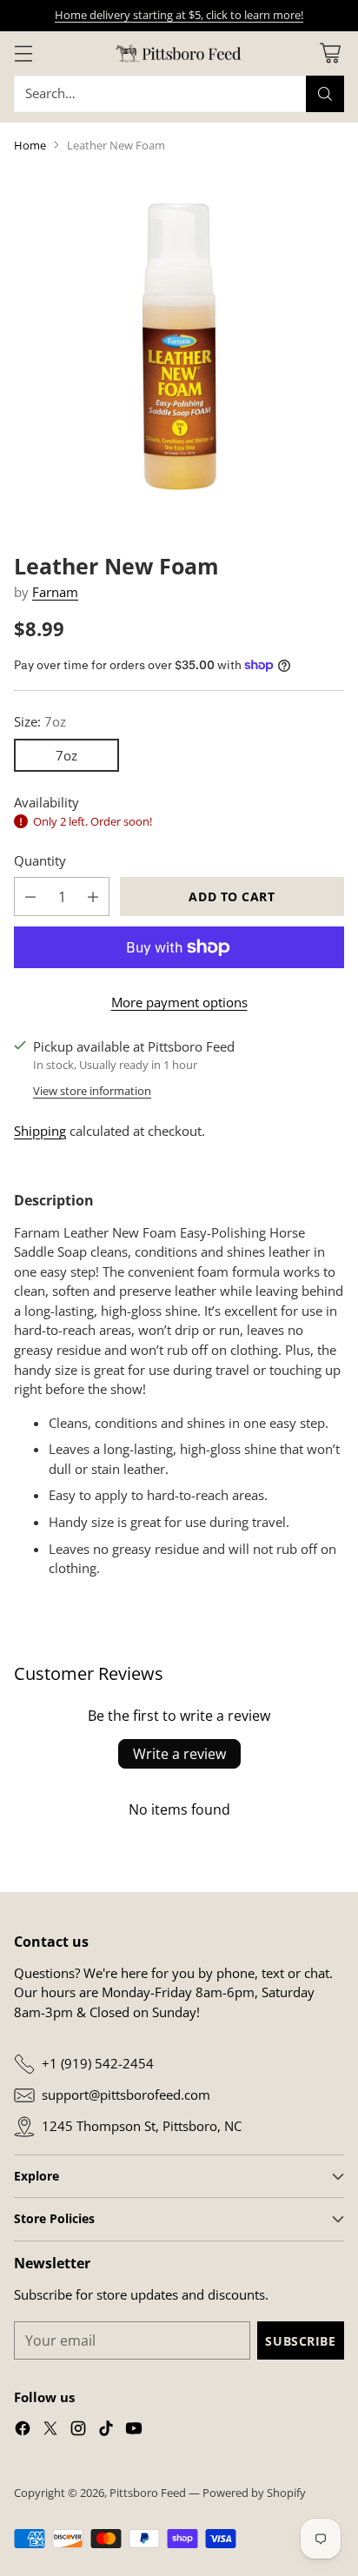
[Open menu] (23, 53)
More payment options (179, 1002)
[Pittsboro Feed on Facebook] (23, 2431)
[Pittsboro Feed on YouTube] (134, 2431)
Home (30, 145)
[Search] (325, 94)
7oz (66, 755)
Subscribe (300, 2341)
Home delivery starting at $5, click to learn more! (179, 15)
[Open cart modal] (330, 53)
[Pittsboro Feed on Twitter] (50, 2431)
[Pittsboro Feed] (179, 53)
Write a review (179, 1754)
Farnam (55, 592)
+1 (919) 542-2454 (98, 2063)
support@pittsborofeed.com (126, 2095)
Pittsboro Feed (148, 2493)
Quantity (40, 860)
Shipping (40, 1131)
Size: (40, 721)
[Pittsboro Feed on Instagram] (78, 2431)
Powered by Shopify (254, 2493)
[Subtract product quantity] (30, 896)
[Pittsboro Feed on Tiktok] (106, 2431)
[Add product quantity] (93, 896)
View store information (92, 1091)
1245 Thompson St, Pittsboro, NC (142, 2126)
